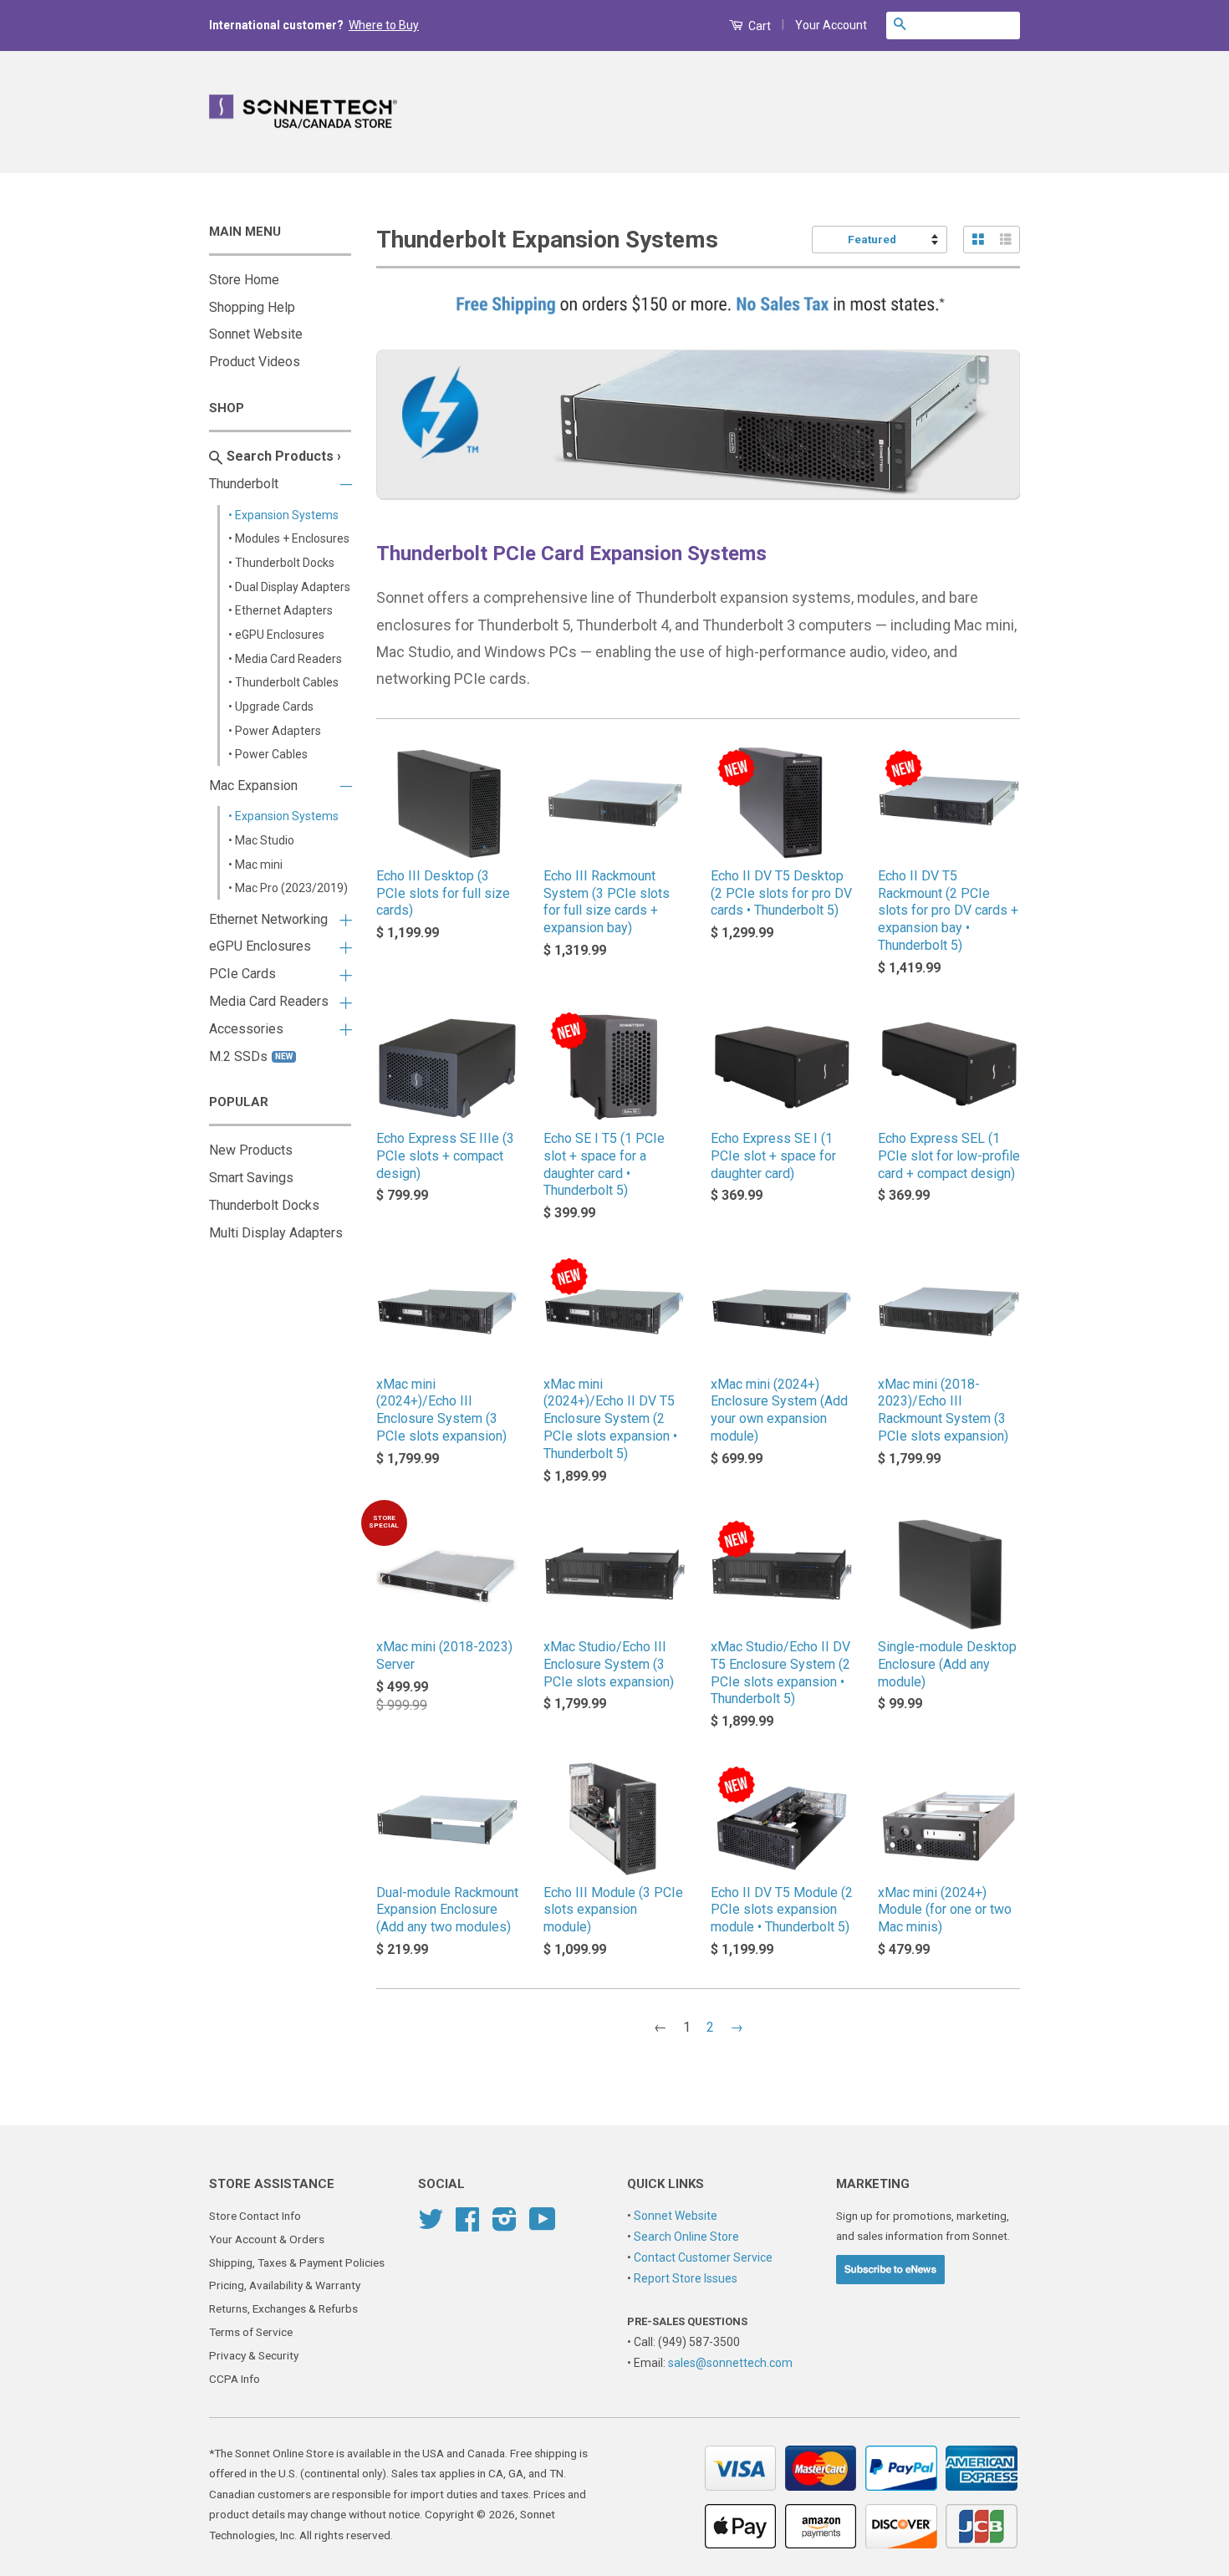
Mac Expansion (253, 786)
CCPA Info (235, 2379)
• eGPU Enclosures (276, 635)
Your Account (831, 25)
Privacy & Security (254, 2355)
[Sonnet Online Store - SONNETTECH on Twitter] (431, 2225)
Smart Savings (251, 1178)
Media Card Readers (269, 1001)
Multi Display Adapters (276, 1233)
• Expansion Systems (283, 515)
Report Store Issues (686, 2278)
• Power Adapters (275, 731)
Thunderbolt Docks (264, 1205)
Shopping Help (252, 307)
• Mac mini (255, 865)
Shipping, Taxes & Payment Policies (297, 2262)
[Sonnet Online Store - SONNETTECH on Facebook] (467, 2225)
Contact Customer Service (703, 2257)
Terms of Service (251, 2332)
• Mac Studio (261, 840)
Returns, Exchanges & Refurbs (283, 2308)
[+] (343, 917)
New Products (251, 1150)
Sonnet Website (256, 334)
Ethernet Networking (268, 919)
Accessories (246, 1029)
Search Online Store (686, 2237)
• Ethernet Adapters (280, 610)
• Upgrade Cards (271, 706)
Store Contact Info (255, 2216)
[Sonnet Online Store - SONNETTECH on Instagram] (505, 2225)
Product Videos (255, 362)
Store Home (244, 280)
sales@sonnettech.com (730, 2363)
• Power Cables (268, 754)
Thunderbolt (244, 484)
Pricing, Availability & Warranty (285, 2285)
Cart (758, 26)
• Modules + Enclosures (289, 538)
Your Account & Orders (267, 2239)
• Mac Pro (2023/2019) (288, 888)
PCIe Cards (242, 974)
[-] (343, 482)
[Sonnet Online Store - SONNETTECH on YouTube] (543, 2225)
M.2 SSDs (251, 1056)
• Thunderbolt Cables (283, 682)
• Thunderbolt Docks (281, 563)
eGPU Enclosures (260, 946)
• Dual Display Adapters (289, 587)
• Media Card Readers (285, 659)
